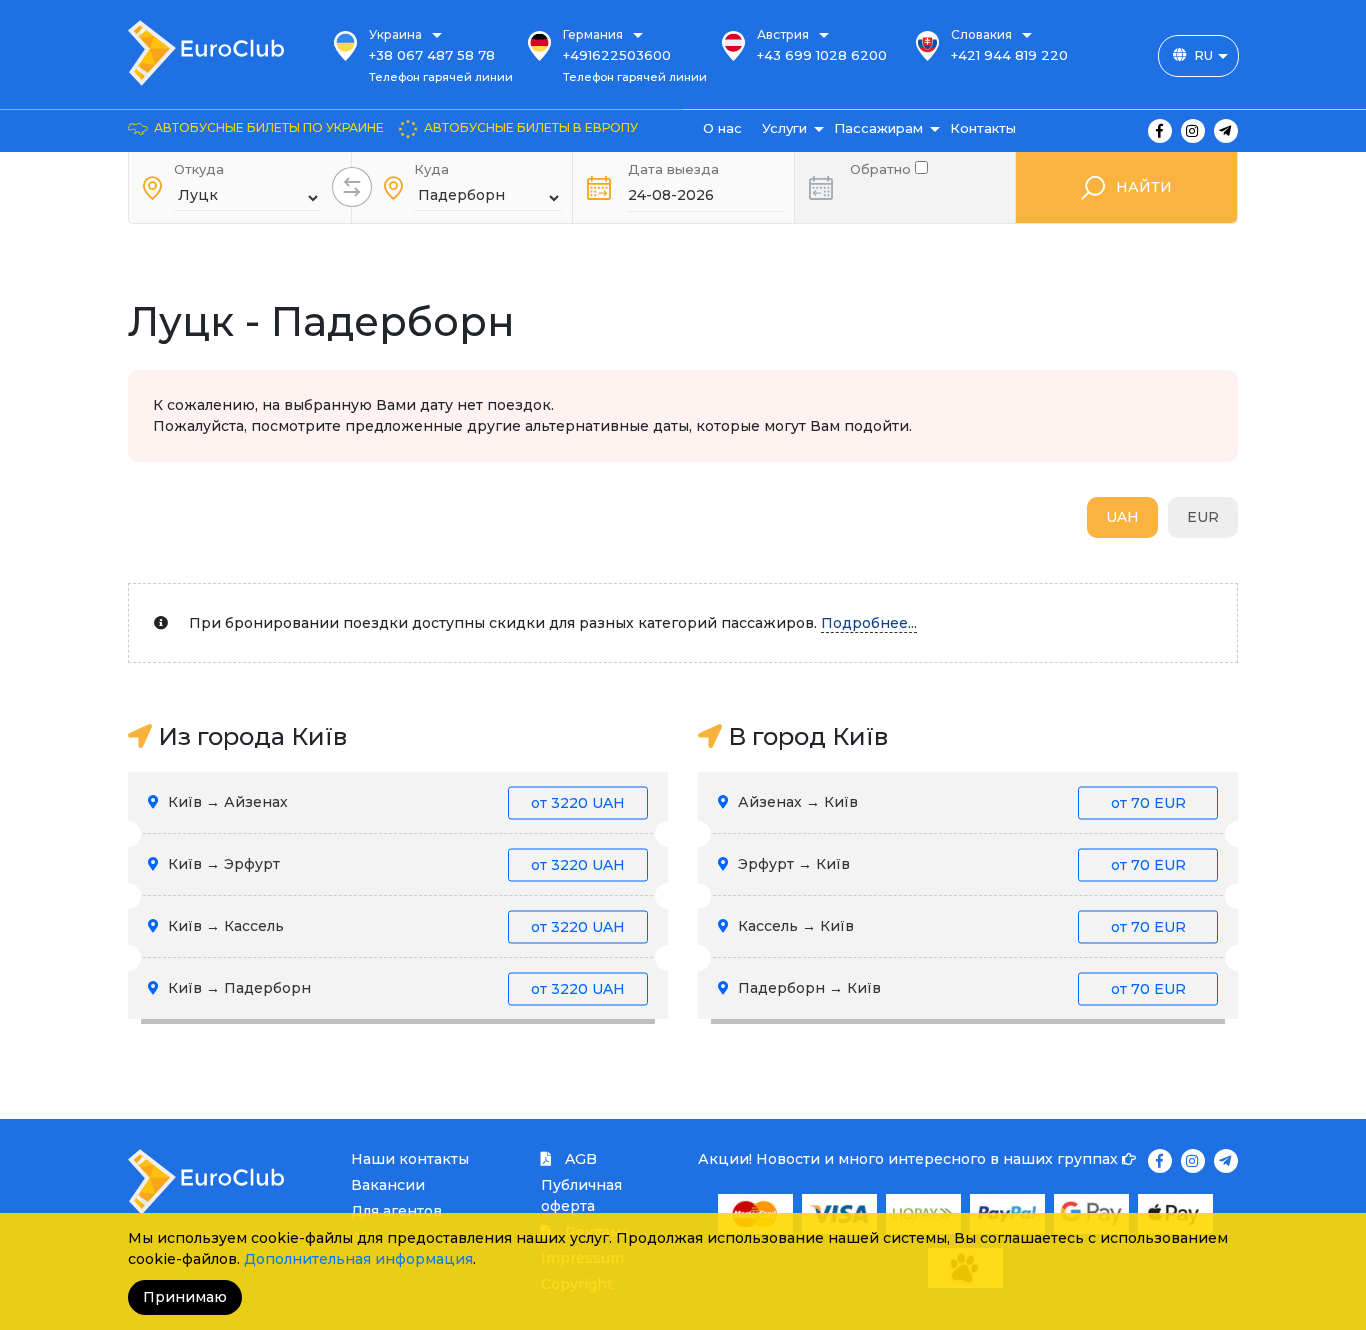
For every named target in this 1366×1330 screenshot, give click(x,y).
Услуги (784, 128)
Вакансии (388, 1185)
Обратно (882, 167)
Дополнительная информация (358, 1259)
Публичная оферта (581, 1195)
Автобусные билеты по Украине (269, 127)
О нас (722, 128)
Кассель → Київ (960, 926)
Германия (593, 34)
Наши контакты (410, 1159)
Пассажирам (878, 128)
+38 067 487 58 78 (432, 55)
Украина (395, 34)
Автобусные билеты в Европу (531, 127)
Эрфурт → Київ (960, 864)
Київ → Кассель (394, 926)
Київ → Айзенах (394, 802)
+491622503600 (617, 55)
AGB (579, 1159)
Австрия (783, 34)
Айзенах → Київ (960, 802)
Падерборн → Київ (960, 988)
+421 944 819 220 (1009, 55)
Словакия (981, 34)
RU (1203, 55)
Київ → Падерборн (394, 988)
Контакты (983, 128)
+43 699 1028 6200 (822, 55)
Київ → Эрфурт (394, 864)
